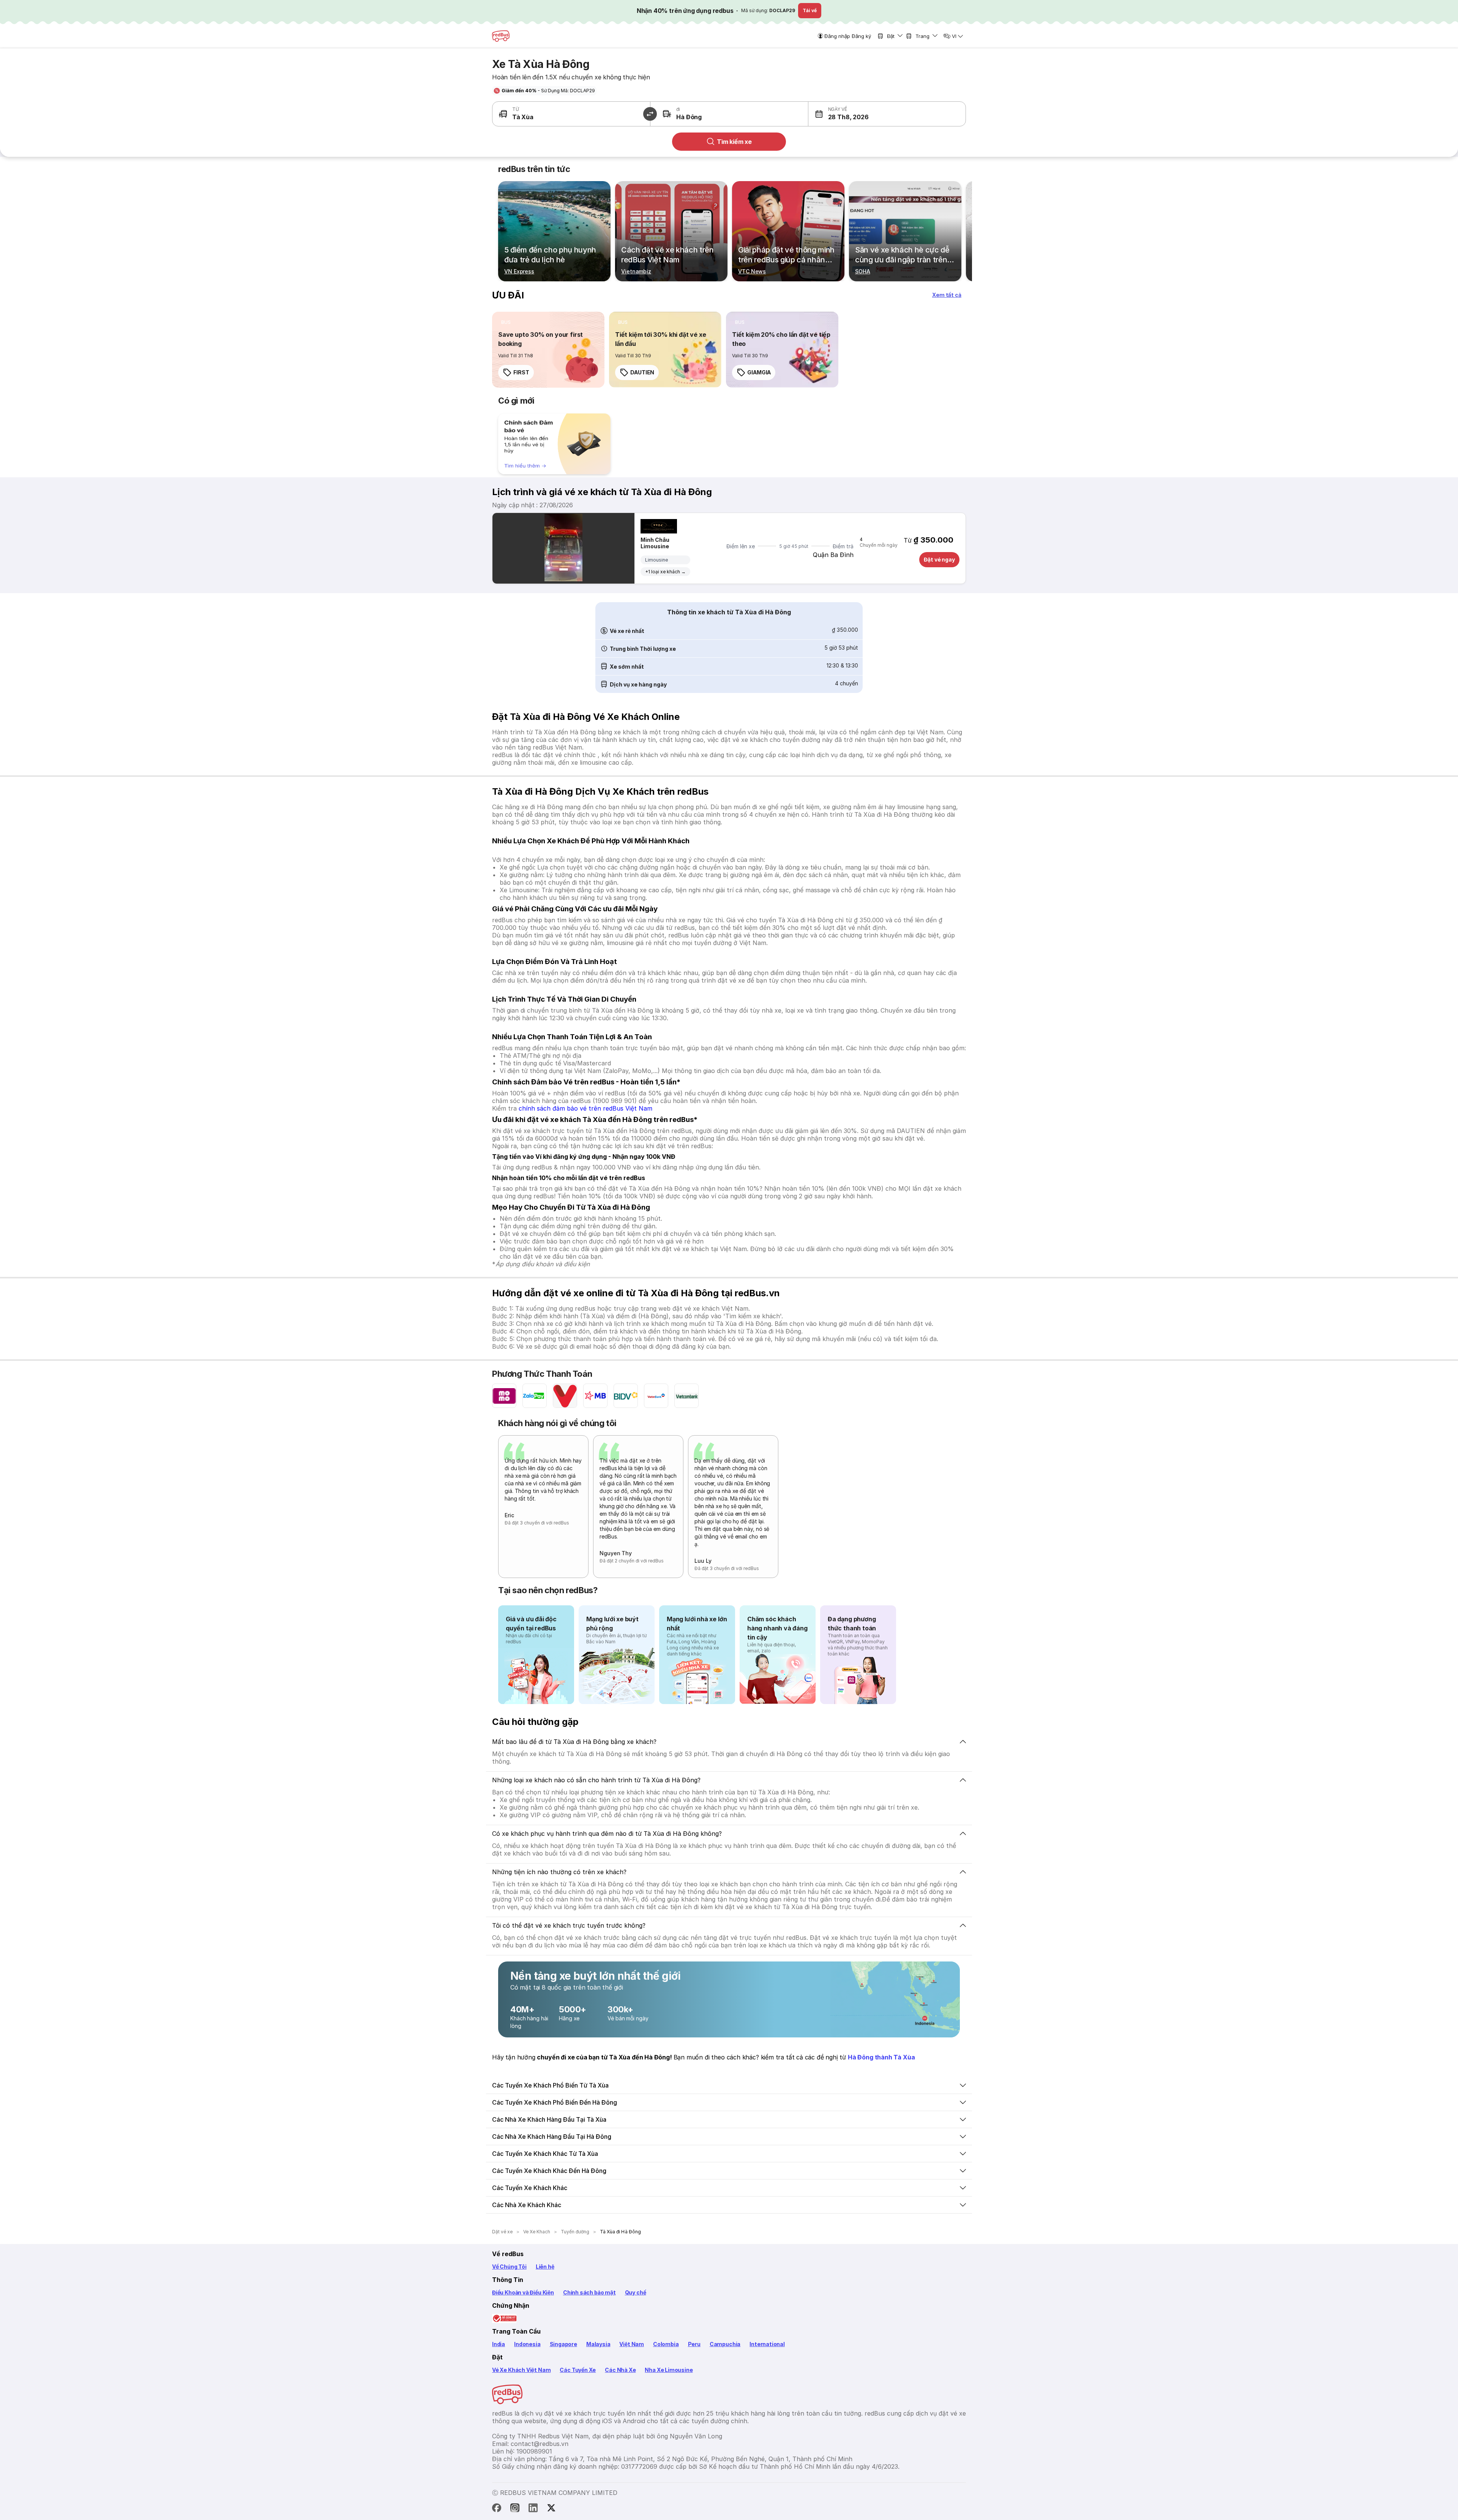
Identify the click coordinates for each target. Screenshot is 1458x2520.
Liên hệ (545, 2267)
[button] (848, 114)
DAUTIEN (642, 372)
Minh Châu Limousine (655, 543)
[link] (548, 350)
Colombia (666, 2344)
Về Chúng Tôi (509, 2267)
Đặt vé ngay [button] (939, 559)
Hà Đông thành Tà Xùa (881, 2057)
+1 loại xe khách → (665, 572)
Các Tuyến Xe (578, 2370)
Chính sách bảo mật (589, 2292)
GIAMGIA (759, 372)
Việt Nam (632, 2344)
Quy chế (636, 2292)
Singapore (563, 2344)
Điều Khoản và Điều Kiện (523, 2292)
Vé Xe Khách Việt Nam (521, 2370)
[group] (554, 444)
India (499, 2344)
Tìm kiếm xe (734, 142)
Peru (694, 2344)
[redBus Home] (501, 36)
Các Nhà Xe (620, 2370)
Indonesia (527, 2344)
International (767, 2344)
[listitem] (506, 322)
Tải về (810, 10)
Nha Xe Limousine (669, 2370)
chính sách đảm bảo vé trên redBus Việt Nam (585, 1108)
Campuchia (725, 2344)
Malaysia (598, 2344)
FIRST (521, 372)
